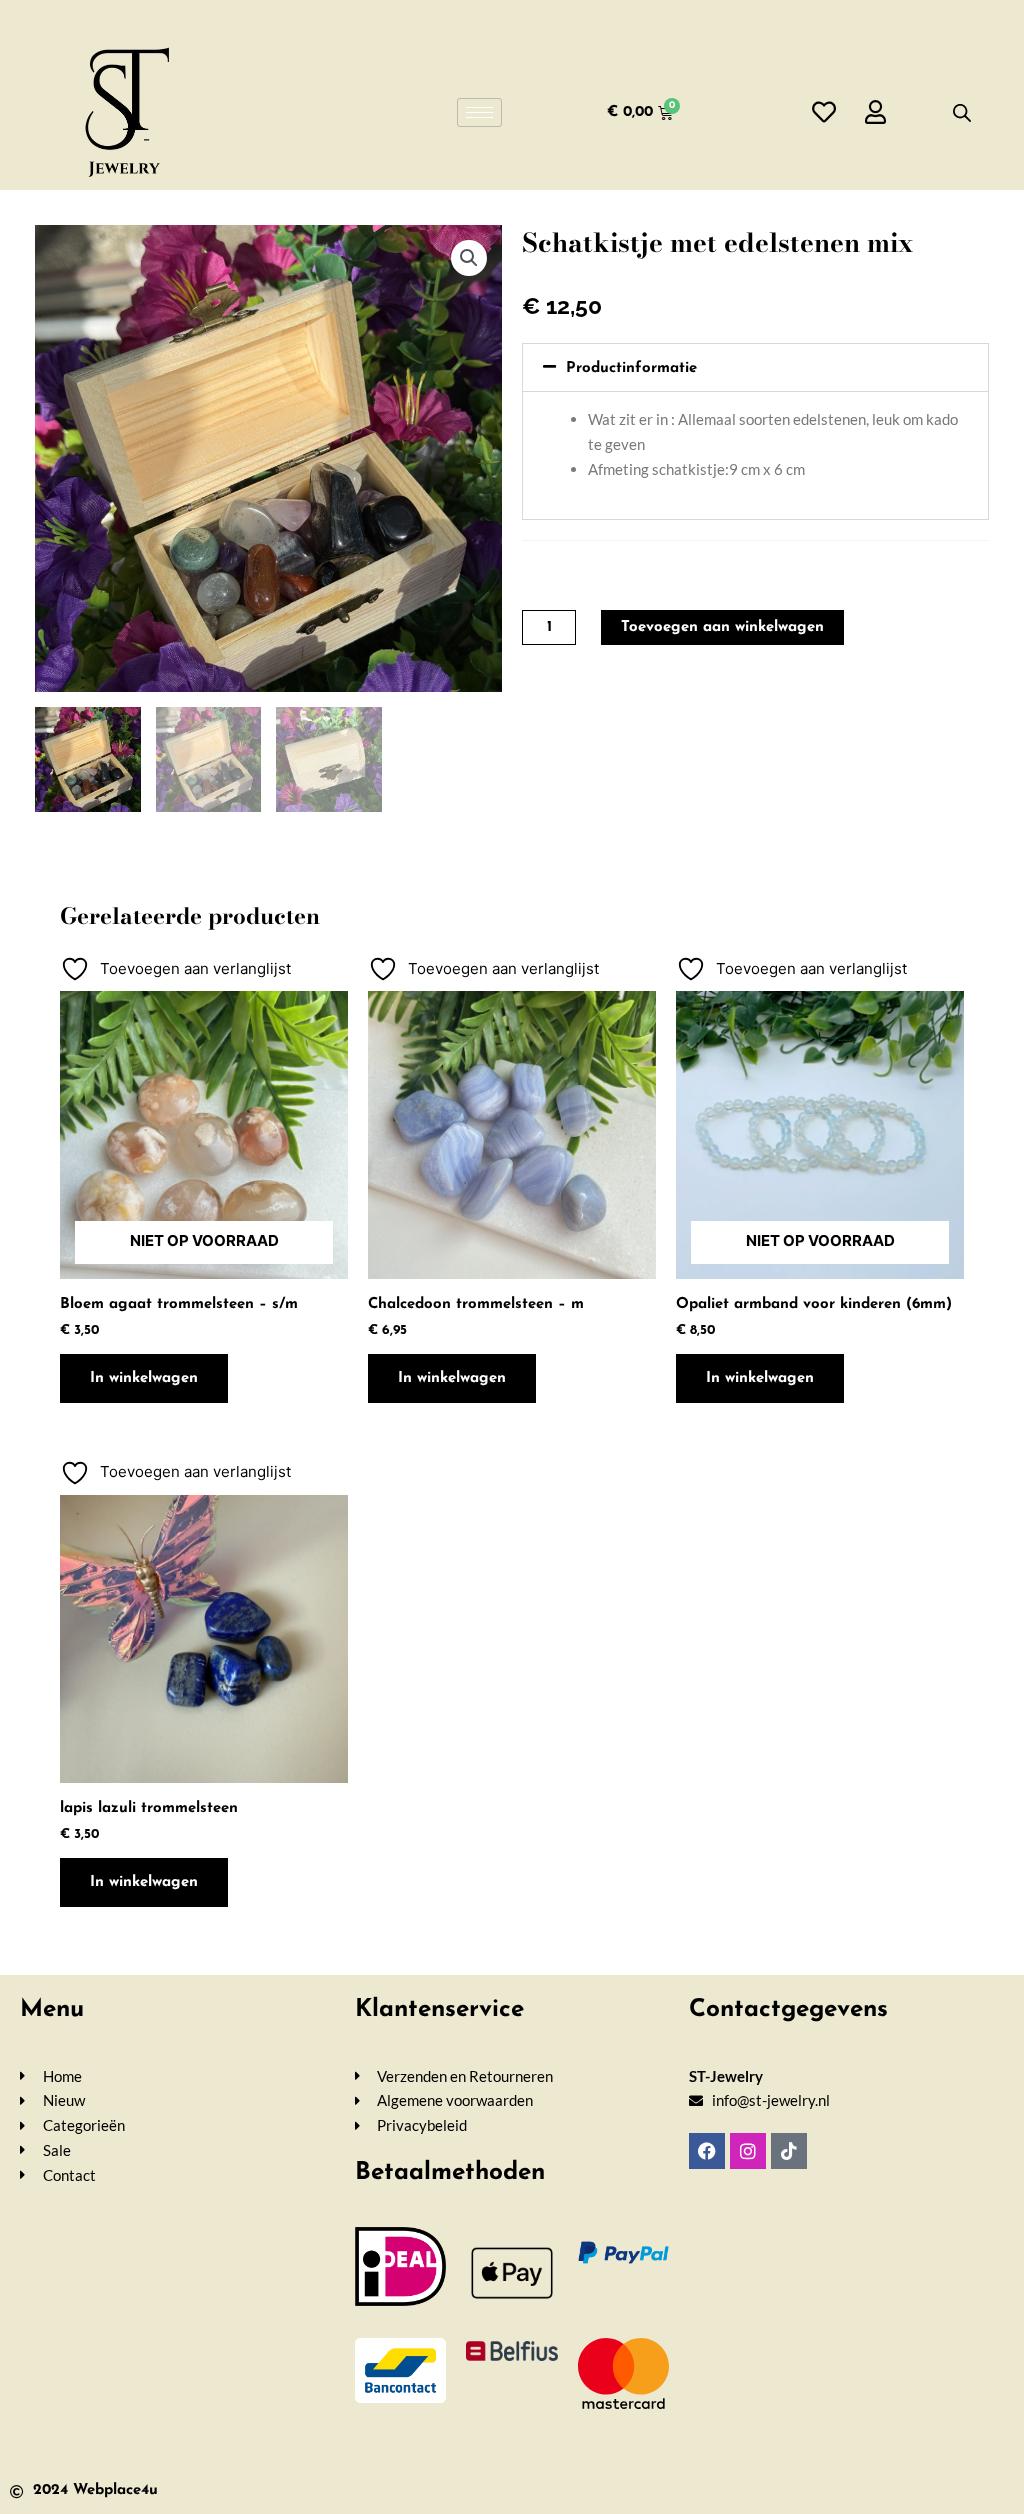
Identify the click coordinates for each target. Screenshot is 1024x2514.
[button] (469, 258)
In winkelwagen (144, 1378)
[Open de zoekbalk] (962, 112)
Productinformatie (631, 368)
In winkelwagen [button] (452, 1378)
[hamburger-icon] (479, 112)
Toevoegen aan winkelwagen (722, 627)
